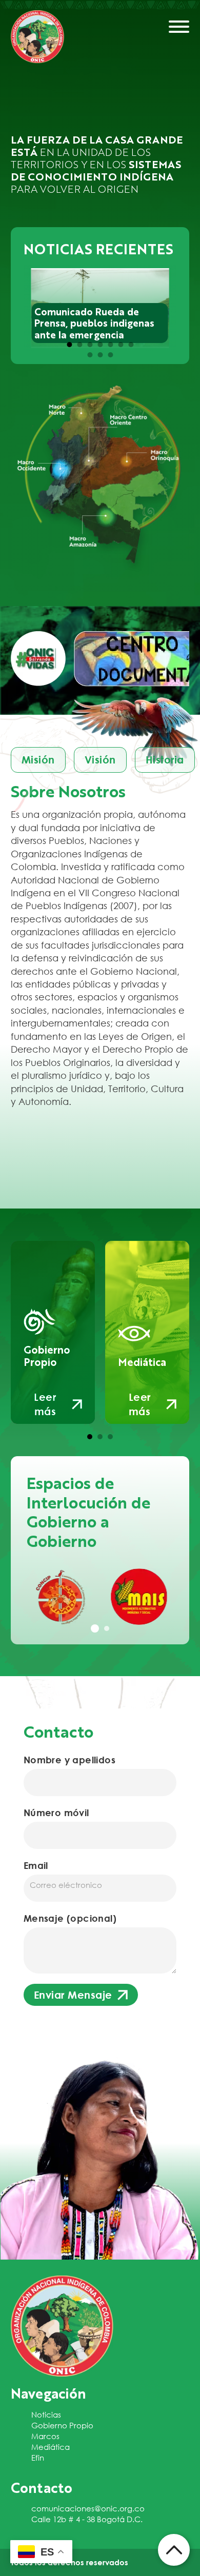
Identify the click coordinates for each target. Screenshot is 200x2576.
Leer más (45, 1404)
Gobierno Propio (62, 2425)
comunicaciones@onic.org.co (88, 2508)
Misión (38, 760)
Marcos (45, 2436)
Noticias (46, 2414)
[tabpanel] (61, 1597)
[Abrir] (179, 27)
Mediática (51, 2447)
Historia (165, 760)
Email (36, 1865)
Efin (38, 2458)
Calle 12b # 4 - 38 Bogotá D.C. (87, 2519)
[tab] (69, 345)
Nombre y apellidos (69, 1760)
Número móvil (56, 1813)
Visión (100, 760)
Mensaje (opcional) (70, 1918)
